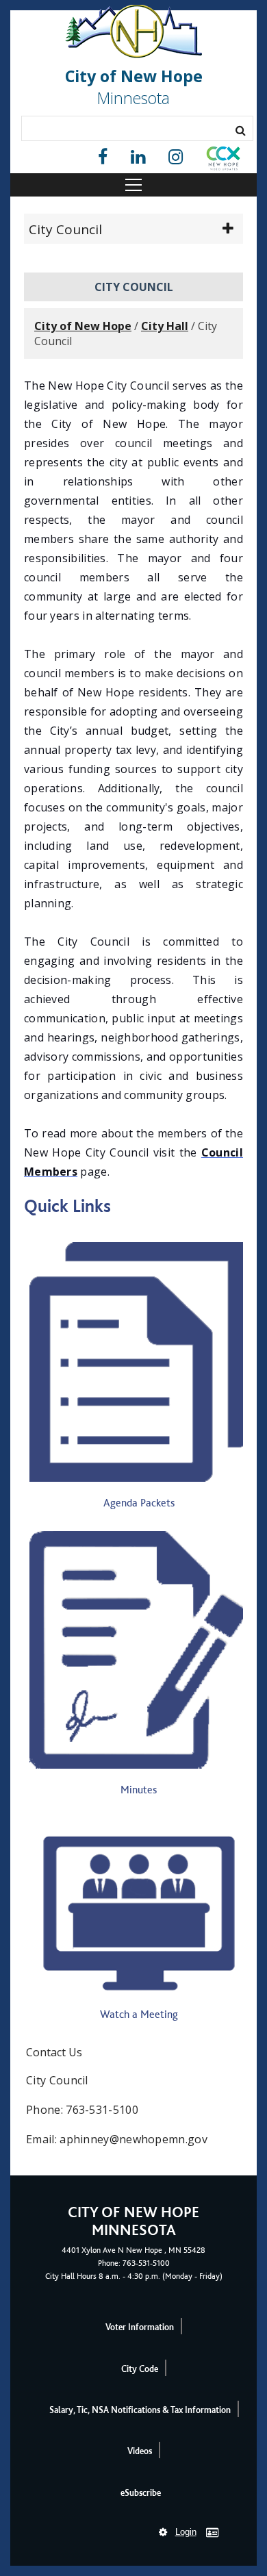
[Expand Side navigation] (228, 229)
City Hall (165, 326)
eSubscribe (141, 2493)
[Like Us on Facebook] (103, 157)
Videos (140, 2451)
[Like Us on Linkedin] (138, 157)
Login (186, 2532)
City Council (65, 229)
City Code (140, 2369)
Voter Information (140, 2327)
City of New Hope (83, 326)
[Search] (241, 130)
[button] (223, 161)
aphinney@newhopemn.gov (133, 2139)
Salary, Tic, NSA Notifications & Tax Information (140, 2410)
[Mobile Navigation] (133, 185)
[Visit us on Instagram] (176, 157)
